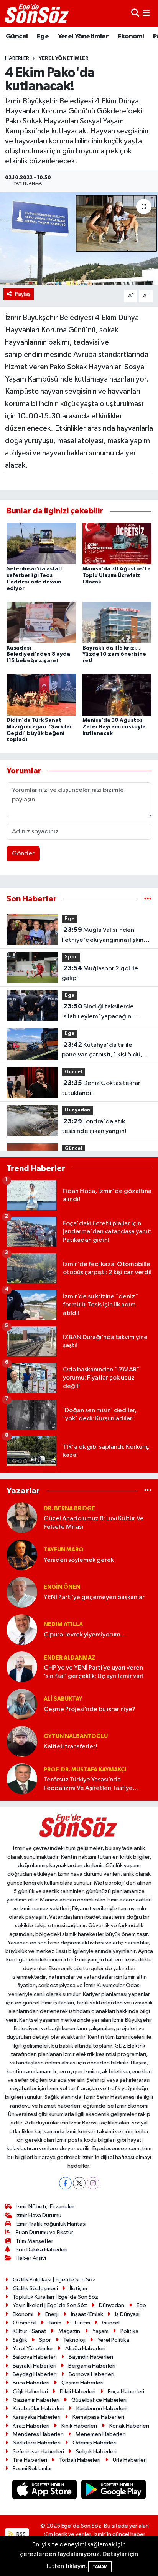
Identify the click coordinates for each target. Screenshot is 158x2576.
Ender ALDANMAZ (70, 1658)
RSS (21, 2534)
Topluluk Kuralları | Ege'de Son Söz (55, 2297)
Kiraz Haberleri (31, 2426)
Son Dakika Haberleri (42, 2250)
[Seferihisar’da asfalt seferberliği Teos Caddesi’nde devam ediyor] (41, 543)
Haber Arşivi (31, 2258)
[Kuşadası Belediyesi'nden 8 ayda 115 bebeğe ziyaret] (41, 622)
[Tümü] (148, 899)
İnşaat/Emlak (87, 2314)
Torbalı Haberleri (80, 2460)
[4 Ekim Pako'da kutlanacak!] (79, 239)
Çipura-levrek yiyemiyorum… (85, 1635)
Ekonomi (131, 37)
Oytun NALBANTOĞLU (76, 1736)
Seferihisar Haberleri (38, 2452)
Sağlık (20, 2340)
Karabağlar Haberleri (39, 2409)
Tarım (55, 2323)
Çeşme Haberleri (82, 2383)
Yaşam (100, 2331)
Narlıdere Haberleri (37, 2443)
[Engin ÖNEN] (22, 1592)
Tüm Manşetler (35, 2241)
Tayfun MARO (64, 1550)
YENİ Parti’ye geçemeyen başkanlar (94, 1597)
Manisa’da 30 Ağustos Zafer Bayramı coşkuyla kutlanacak (114, 727)
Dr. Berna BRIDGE (69, 1509)
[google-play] (114, 2491)
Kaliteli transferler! (70, 1747)
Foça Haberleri (126, 2392)
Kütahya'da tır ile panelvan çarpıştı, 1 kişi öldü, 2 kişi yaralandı (105, 1051)
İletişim (78, 2289)
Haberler (17, 58)
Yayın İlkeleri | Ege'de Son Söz (50, 2305)
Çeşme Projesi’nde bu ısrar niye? (90, 1709)
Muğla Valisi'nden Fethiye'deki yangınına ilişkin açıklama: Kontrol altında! (103, 936)
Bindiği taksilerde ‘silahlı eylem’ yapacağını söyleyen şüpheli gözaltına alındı (100, 1012)
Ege (43, 37)
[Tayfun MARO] (22, 1555)
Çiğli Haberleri (30, 2392)
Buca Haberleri (31, 2383)
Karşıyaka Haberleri (37, 2417)
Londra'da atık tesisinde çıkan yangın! (94, 1126)
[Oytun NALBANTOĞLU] (22, 1741)
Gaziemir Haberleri (36, 2400)
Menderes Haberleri (38, 2434)
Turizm (82, 2323)
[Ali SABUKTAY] (22, 1704)
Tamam (100, 2567)
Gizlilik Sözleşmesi (35, 2289)
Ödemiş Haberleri (95, 2443)
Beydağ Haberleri (35, 2374)
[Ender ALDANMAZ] (22, 1667)
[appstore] (45, 2491)
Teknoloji (74, 2340)
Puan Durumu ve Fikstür (44, 2232)
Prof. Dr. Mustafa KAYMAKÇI (85, 1770)
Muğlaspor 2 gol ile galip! (100, 973)
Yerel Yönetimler (83, 37)
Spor (71, 957)
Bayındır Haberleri (91, 2357)
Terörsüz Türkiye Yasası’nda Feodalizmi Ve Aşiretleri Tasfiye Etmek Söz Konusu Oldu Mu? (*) (89, 1784)
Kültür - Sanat (30, 2331)
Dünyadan (77, 1110)
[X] (79, 2183)
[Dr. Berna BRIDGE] (22, 1517)
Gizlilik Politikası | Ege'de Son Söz (54, 2280)
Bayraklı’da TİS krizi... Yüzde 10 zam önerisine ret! (114, 655)
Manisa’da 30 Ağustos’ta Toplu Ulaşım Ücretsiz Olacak (117, 575)
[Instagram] (93, 2183)
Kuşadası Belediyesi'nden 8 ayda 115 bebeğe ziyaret (38, 655)
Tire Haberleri (30, 2460)
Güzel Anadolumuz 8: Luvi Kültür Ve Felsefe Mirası (94, 1523)
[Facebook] (65, 2183)
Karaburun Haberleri (101, 2409)
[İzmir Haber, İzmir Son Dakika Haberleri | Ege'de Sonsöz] (38, 13)
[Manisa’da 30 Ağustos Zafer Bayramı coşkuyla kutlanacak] (117, 695)
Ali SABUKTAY (63, 1699)
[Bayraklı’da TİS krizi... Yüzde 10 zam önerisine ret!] (117, 622)
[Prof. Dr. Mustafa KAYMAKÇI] (22, 1779)
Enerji (52, 2314)
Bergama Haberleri (92, 2366)
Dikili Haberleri (78, 2392)
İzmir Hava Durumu (39, 2215)
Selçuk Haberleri (96, 2452)
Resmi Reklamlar (32, 2469)
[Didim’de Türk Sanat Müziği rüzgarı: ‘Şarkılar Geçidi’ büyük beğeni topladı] (41, 695)
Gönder (23, 854)
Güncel (17, 37)
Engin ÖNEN (62, 1587)
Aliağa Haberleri (85, 2349)
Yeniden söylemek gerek (79, 1560)
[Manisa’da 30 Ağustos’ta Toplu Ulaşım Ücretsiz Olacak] (117, 543)
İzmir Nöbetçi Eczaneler (45, 2207)
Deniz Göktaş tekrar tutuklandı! (101, 1088)
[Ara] (135, 13)
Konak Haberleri (129, 2426)
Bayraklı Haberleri (35, 2366)
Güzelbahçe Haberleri (99, 2400)
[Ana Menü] (146, 13)
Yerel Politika (113, 2340)
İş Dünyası (127, 2314)
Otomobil (25, 2323)
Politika (129, 2331)
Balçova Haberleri (35, 2357)
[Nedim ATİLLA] (22, 1629)
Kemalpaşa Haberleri (98, 2417)
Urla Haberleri (130, 2460)
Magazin (69, 2331)
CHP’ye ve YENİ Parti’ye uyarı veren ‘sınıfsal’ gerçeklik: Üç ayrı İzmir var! (94, 1672)
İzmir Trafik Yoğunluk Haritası (51, 2224)
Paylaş (23, 294)
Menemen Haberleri (101, 2434)
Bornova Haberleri (91, 2374)
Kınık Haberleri (79, 2426)
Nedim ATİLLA (63, 1624)
